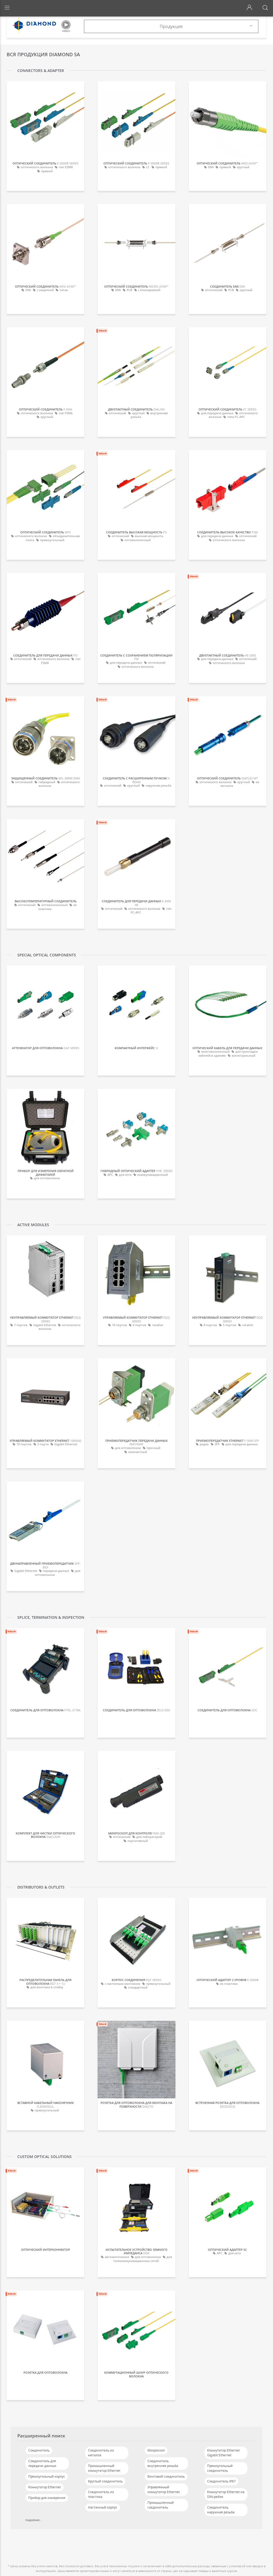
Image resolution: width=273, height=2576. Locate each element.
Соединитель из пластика (101, 2494)
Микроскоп (156, 2450)
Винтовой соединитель (166, 2476)
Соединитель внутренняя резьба (163, 2463)
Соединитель (39, 2450)
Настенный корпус (103, 2507)
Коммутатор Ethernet (45, 2487)
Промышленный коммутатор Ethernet (104, 2468)
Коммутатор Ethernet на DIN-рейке (226, 2494)
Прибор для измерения (47, 2498)
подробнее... (34, 2520)
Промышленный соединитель (161, 2505)
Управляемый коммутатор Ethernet (164, 2490)
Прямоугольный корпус (47, 2476)
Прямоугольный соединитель (220, 2468)
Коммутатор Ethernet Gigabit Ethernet (223, 2453)
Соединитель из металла (101, 2453)
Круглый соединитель (105, 2481)
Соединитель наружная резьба (221, 2510)
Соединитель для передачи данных (42, 2463)
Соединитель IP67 (221, 2481)
